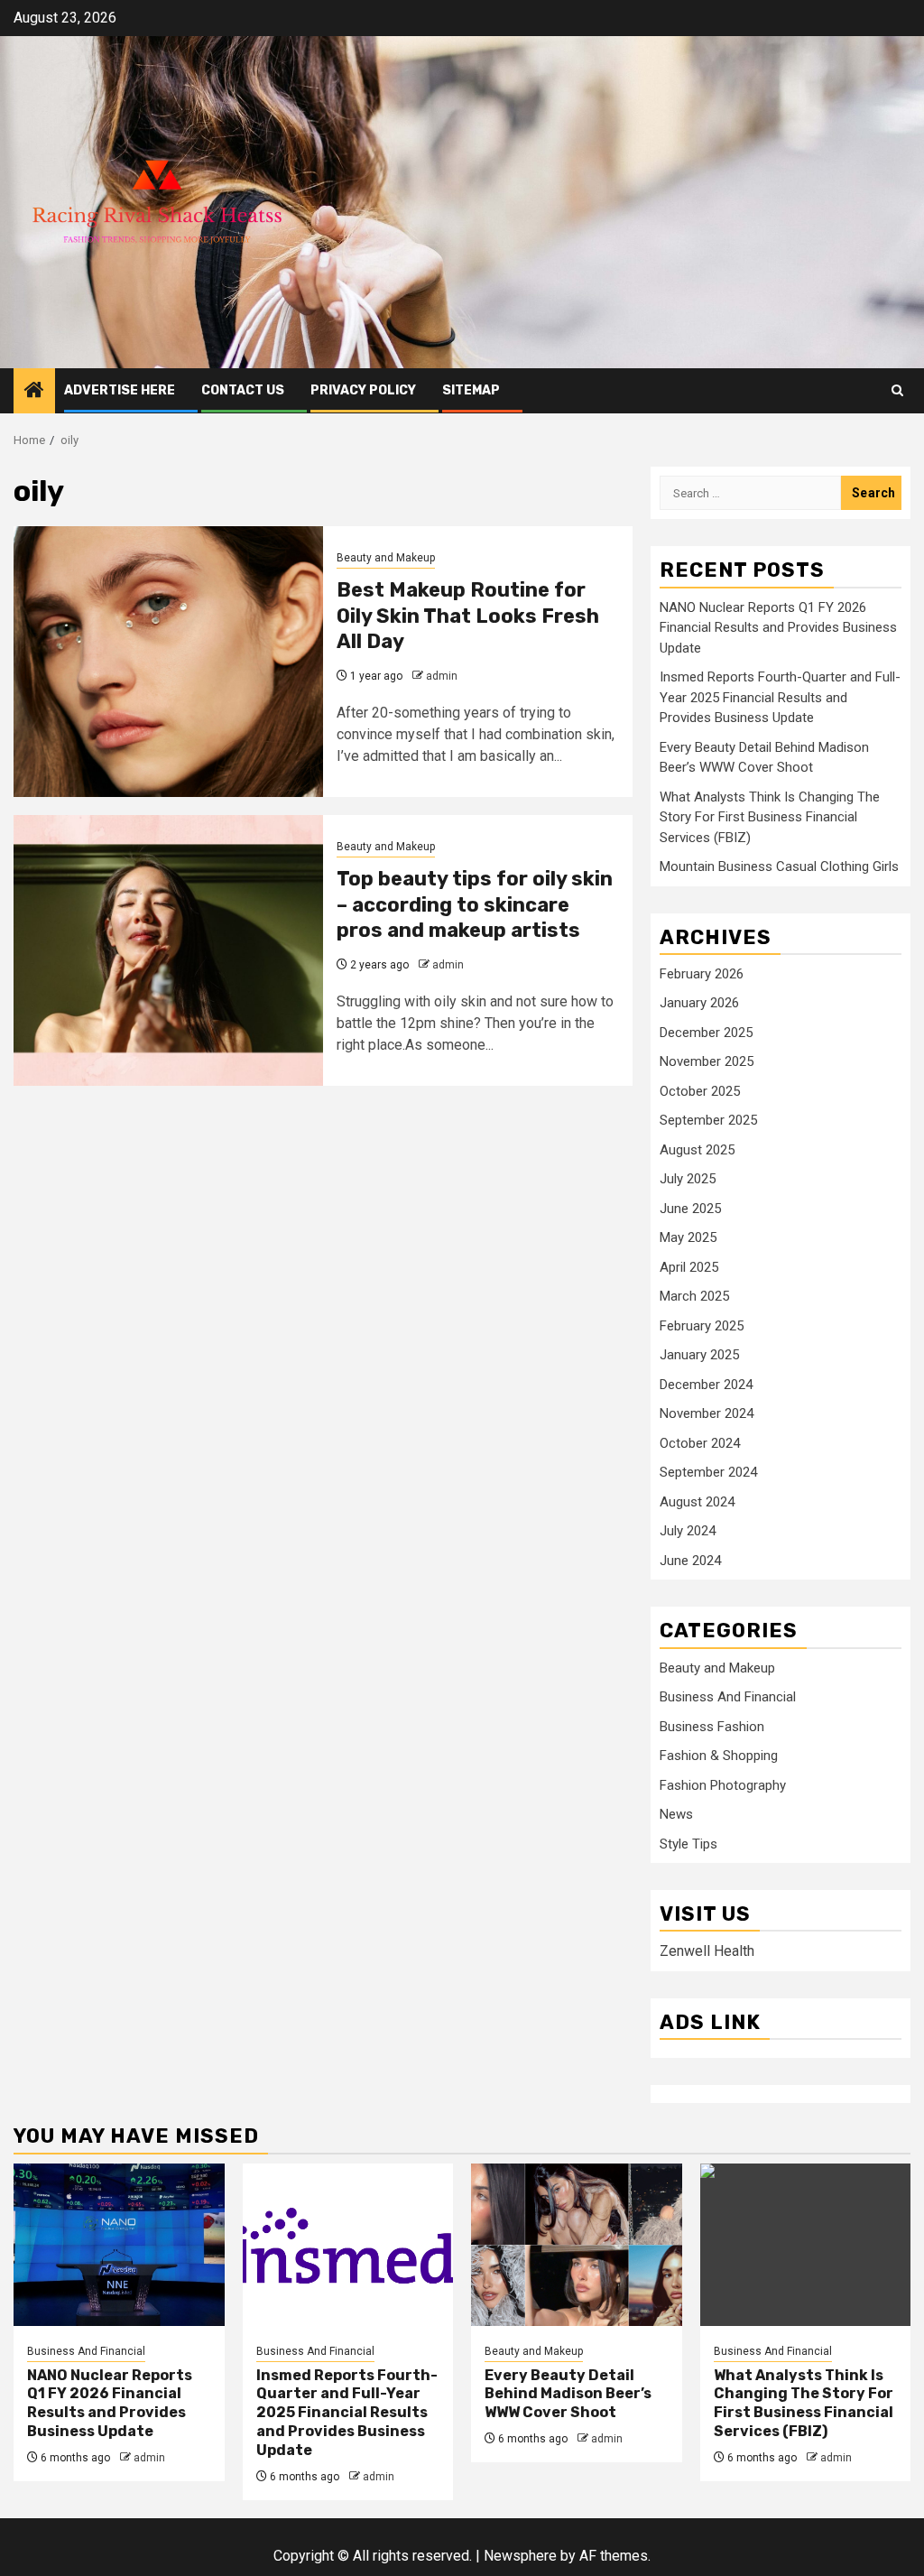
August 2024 (697, 1502)
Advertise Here (120, 390)
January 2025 (699, 1355)
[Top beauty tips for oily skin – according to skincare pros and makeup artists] (168, 950)
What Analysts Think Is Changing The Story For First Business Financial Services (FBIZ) (770, 817)
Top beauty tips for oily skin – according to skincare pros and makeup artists (475, 904)
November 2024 (707, 1413)
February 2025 (702, 1326)
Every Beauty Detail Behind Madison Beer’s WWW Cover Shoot (568, 2394)
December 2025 (706, 1033)
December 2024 (706, 1385)
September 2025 (708, 1120)
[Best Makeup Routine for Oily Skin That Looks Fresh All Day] (168, 662)
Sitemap (471, 390)
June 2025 (690, 1209)
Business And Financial (728, 1697)
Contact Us (243, 390)
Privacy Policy (363, 390)
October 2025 (700, 1091)
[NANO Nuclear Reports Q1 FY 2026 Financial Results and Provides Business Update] (119, 2245)
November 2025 (707, 1061)
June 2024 (690, 1561)
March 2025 (694, 1296)
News (676, 1814)
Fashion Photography (723, 1785)
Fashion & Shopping (719, 1756)
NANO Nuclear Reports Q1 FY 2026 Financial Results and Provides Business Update (778, 628)
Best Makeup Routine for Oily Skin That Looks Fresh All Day (468, 616)
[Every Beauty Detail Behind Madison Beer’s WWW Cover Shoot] (577, 2245)
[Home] (34, 392)
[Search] (897, 390)
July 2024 (688, 1531)
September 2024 (708, 1472)
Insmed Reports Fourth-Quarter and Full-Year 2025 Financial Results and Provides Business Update (780, 697)
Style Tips (688, 1844)
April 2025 (689, 1267)
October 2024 (700, 1443)
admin (442, 676)
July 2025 (688, 1179)
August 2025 (697, 1150)
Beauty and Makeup (386, 558)
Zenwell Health (707, 1951)
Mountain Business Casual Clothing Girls (779, 866)
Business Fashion (712, 1727)
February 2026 (702, 974)
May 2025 (688, 1237)
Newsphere (520, 2556)
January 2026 (699, 1003)
